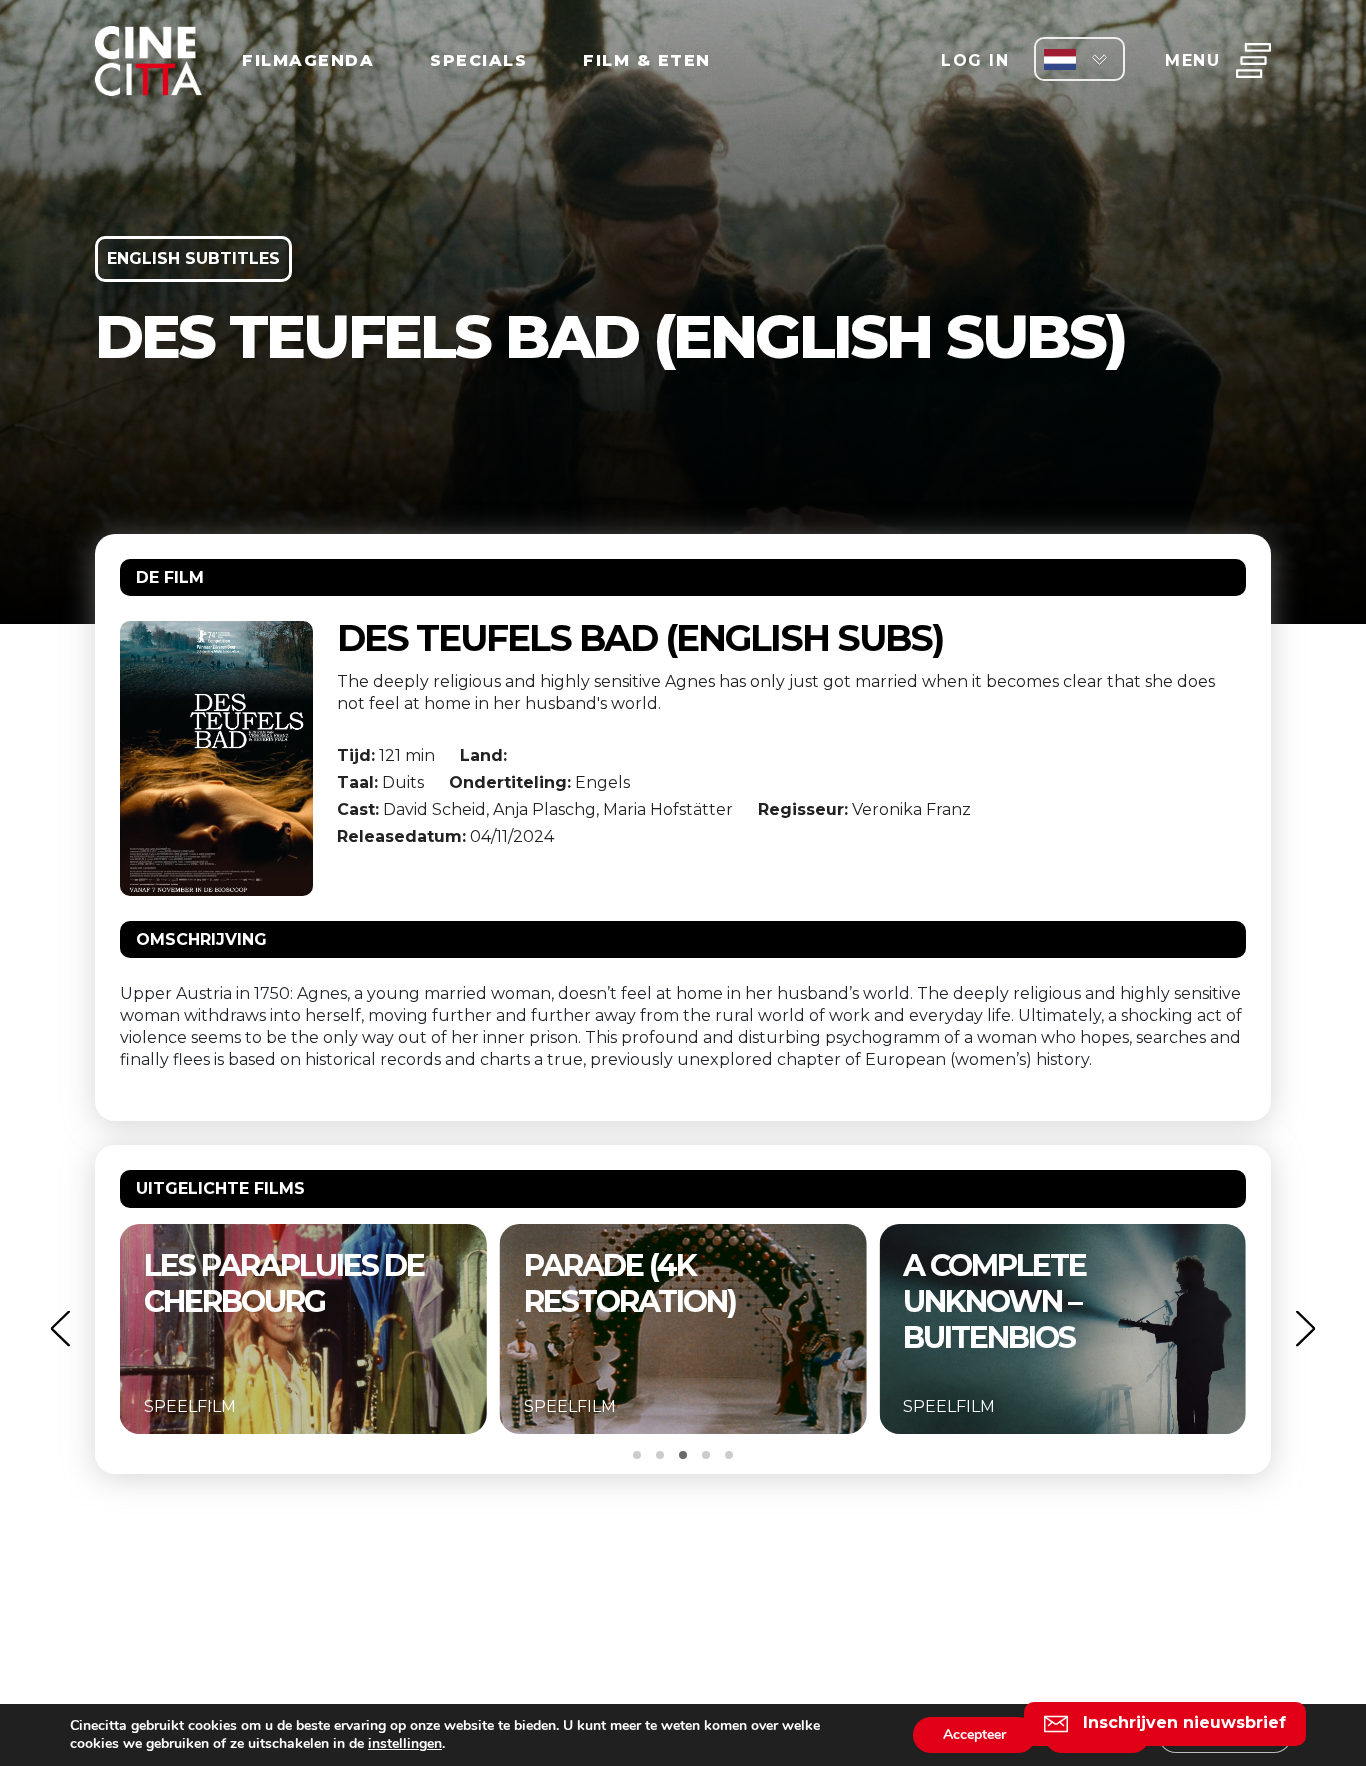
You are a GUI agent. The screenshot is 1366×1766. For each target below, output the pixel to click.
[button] (60, 1328)
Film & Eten (647, 60)
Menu (1192, 60)
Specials (478, 60)
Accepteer (974, 1734)
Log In (975, 60)
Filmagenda (308, 60)
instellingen (405, 1744)
